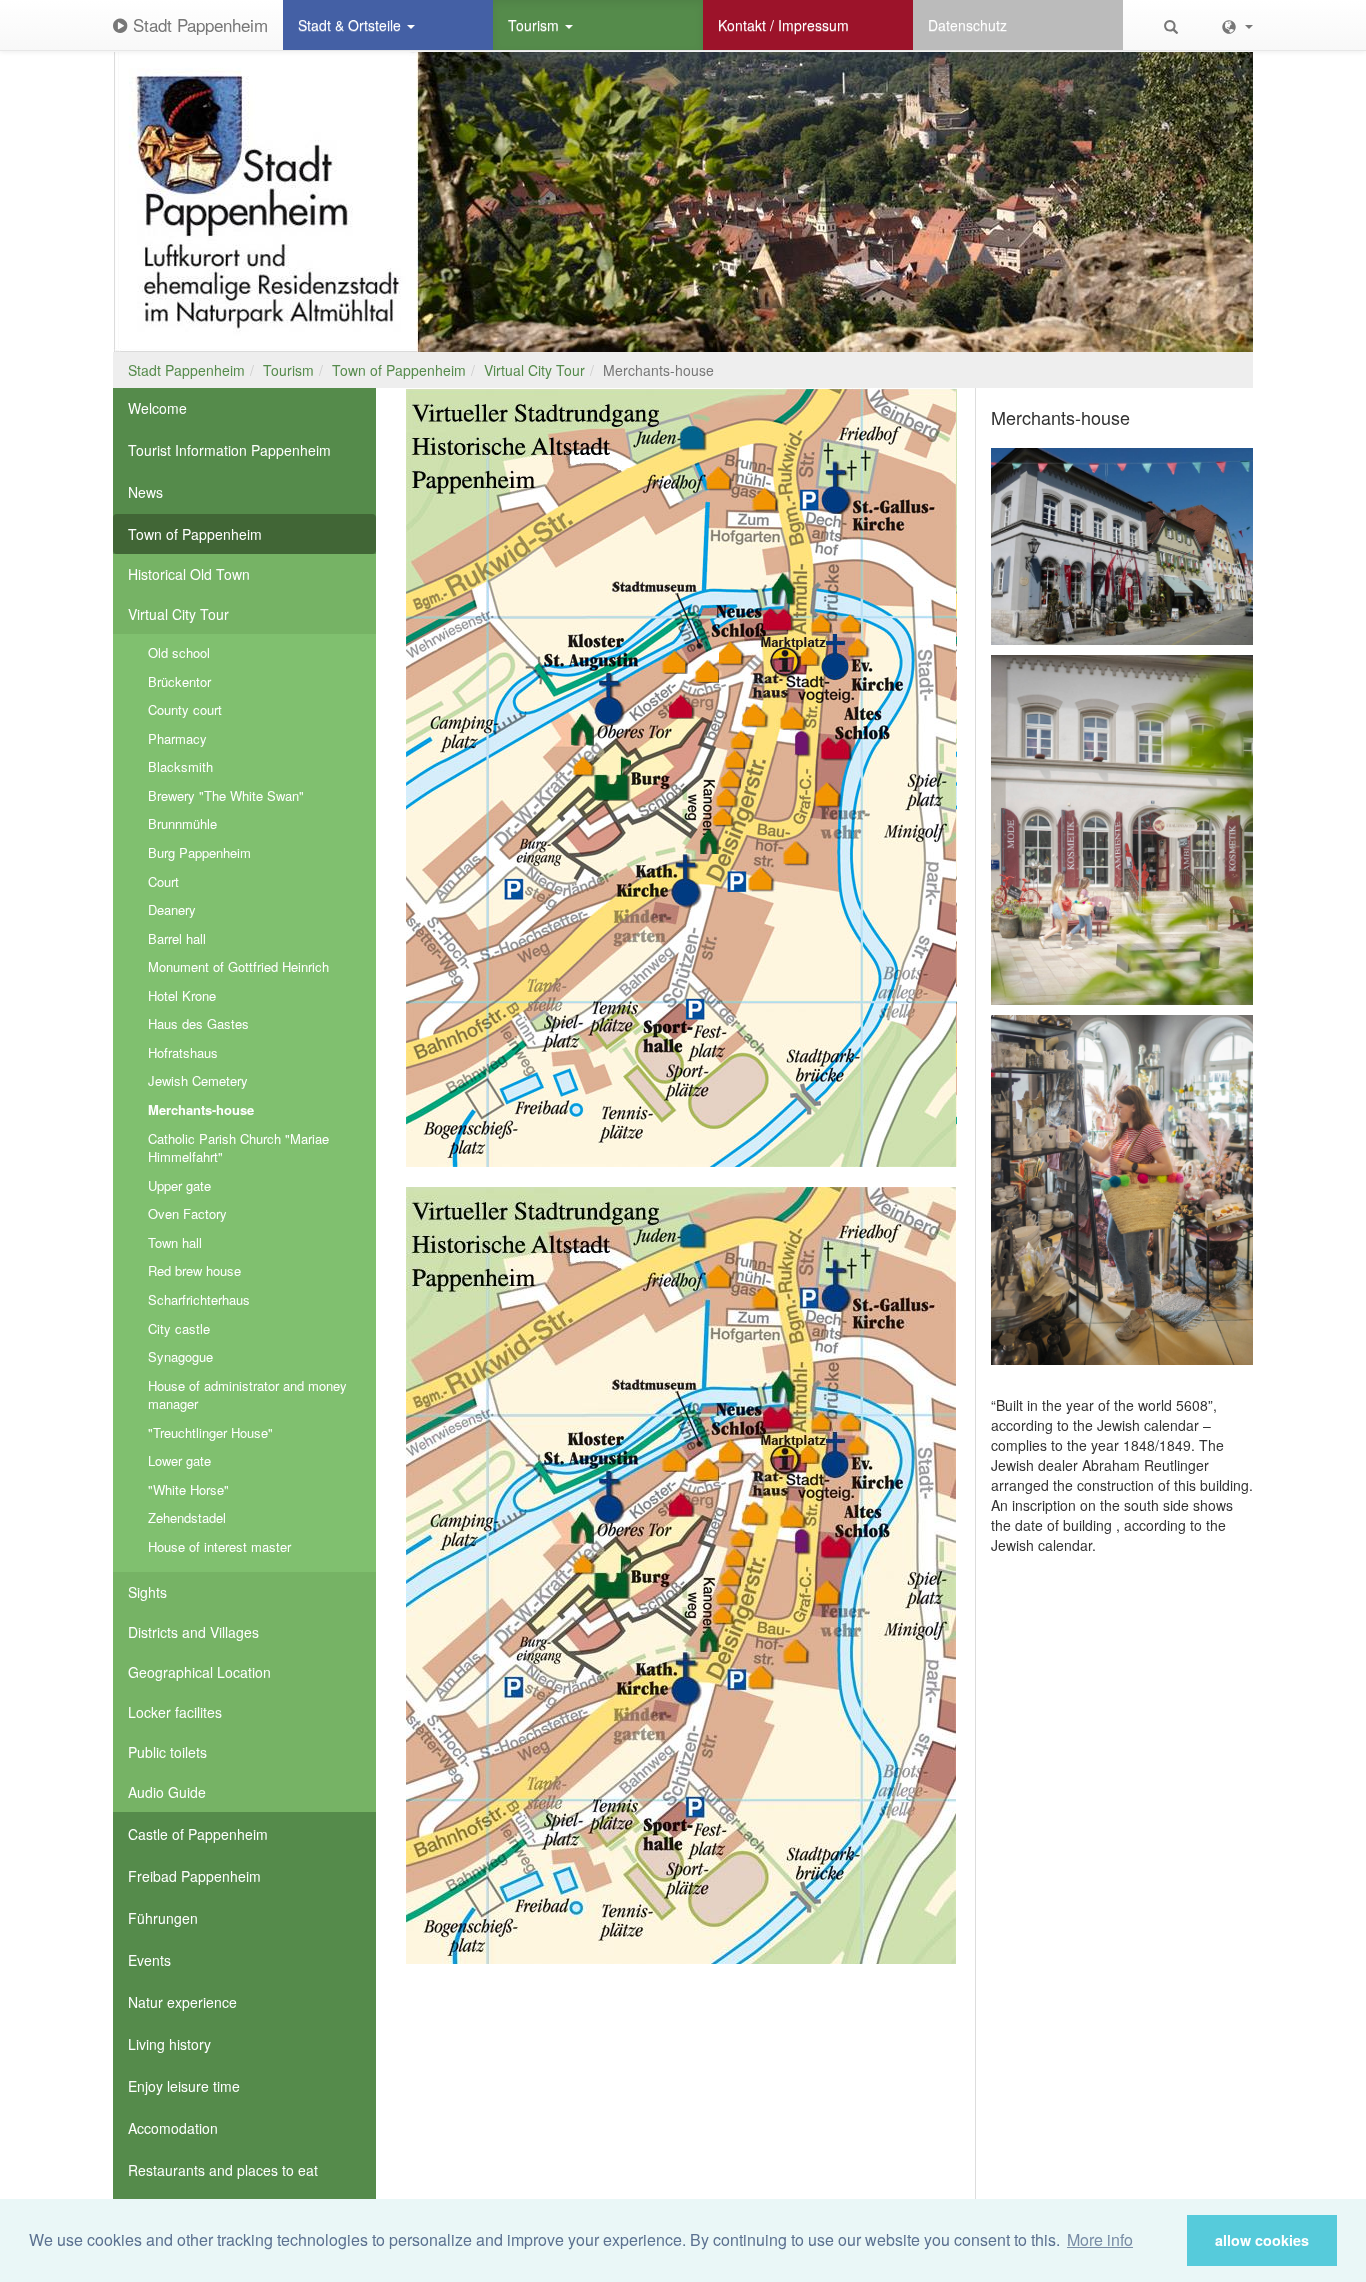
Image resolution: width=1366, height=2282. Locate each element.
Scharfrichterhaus (199, 1299)
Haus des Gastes (198, 1023)
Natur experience (182, 2002)
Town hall (175, 1242)
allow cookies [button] (1262, 2240)
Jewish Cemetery (198, 1080)
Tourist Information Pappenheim (229, 450)
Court (163, 881)
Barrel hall (177, 938)
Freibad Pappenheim (194, 1876)
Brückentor (179, 681)
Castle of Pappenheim (198, 1834)
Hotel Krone (182, 995)
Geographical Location (199, 1672)
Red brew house (194, 1270)
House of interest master (219, 1546)
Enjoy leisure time (184, 2086)
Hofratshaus (183, 1052)
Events (149, 1960)
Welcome (157, 408)
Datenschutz (967, 25)
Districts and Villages (193, 1632)
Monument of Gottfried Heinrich (238, 966)
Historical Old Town (189, 574)
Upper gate (179, 1185)
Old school (179, 652)
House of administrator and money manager (247, 1395)
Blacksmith (180, 766)
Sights (147, 1592)
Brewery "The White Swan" (226, 795)
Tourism (535, 25)
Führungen (163, 1918)
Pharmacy (177, 738)
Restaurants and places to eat (223, 2170)
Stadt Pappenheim (198, 24)
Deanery (172, 909)
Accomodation (173, 2128)
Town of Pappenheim (399, 370)
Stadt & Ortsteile (351, 25)
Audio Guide (167, 1792)
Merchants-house (201, 1109)
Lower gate (179, 1460)
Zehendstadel (187, 1517)
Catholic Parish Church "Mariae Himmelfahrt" (238, 1148)
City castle (179, 1328)
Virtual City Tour (534, 370)
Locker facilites (175, 1712)
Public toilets (167, 1752)
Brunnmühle (182, 823)
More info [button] (1100, 2239)
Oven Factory (187, 1213)
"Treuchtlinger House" (210, 1432)
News (145, 492)
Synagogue (180, 1356)
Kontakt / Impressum (783, 25)
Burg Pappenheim (199, 852)
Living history (169, 2044)
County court (185, 709)
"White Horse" (188, 1489)
